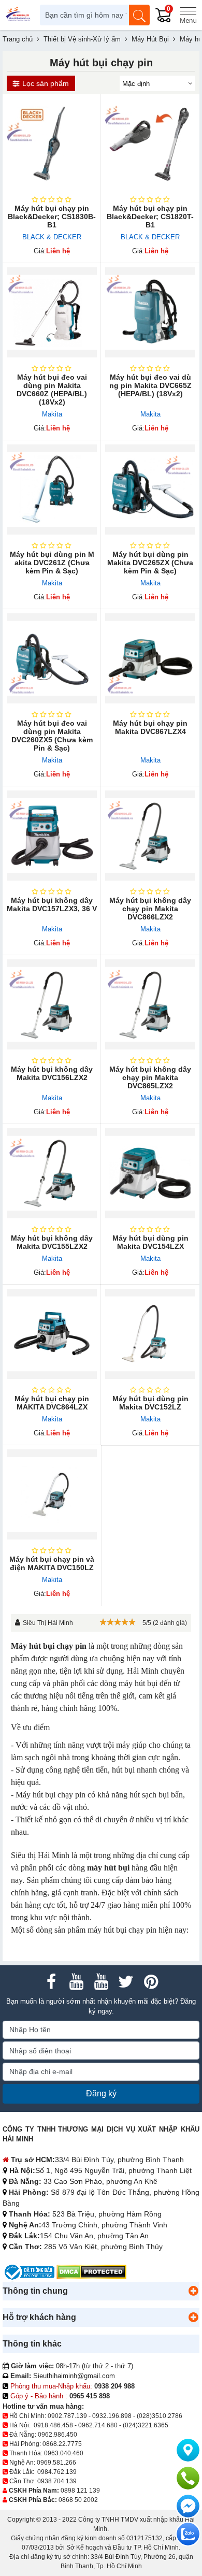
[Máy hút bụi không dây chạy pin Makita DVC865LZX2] (150, 1004)
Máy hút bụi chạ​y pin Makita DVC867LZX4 (150, 727)
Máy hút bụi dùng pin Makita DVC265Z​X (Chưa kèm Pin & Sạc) (150, 563)
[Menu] (188, 15)
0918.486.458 (53, 2425)
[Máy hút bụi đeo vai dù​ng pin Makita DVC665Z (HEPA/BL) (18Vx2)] (150, 312)
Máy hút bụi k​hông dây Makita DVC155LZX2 (52, 1242)
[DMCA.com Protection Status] (91, 2272)
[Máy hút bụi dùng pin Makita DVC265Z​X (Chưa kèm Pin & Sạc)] (150, 490)
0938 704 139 (57, 2481)
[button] (193, 2291)
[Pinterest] (151, 1982)
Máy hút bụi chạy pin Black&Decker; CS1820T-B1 (150, 217)
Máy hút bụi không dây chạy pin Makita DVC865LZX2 (150, 1077)
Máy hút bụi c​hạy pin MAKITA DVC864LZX (52, 1403)
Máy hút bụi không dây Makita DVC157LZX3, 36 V (52, 904)
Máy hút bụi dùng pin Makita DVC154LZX (150, 1242)
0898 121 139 (80, 2491)
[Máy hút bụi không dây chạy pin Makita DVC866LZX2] (150, 836)
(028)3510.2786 (160, 2416)
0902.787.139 (67, 2416)
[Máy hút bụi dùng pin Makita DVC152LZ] (150, 1334)
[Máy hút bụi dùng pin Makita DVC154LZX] (150, 1173)
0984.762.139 (57, 2472)
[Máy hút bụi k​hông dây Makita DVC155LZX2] (52, 1173)
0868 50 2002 (78, 2500)
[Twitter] (126, 1982)
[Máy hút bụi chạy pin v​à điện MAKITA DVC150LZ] (52, 1494)
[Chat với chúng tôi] (188, 2534)
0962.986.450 (57, 2435)
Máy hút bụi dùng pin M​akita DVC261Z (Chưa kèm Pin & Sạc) (52, 563)
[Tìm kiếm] (139, 15)
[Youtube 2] (101, 1982)
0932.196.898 (112, 2416)
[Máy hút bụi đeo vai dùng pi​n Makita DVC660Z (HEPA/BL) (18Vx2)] (52, 312)
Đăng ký (101, 2093)
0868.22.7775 (62, 2444)
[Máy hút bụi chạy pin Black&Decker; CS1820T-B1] (150, 143)
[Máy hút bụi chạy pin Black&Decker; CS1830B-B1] (52, 143)
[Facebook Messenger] (188, 2506)
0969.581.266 (56, 2463)
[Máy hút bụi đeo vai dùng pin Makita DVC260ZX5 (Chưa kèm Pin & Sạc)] (52, 658)
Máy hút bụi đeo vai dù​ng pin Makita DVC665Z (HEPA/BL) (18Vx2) (150, 385)
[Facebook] (51, 1982)
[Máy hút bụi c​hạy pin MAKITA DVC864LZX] (52, 1334)
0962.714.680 (98, 2425)
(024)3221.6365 (146, 2425)
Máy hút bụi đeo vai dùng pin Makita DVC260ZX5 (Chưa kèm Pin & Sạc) (52, 736)
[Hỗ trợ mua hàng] (188, 2478)
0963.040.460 (64, 2453)
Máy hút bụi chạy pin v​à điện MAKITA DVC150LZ (52, 1563)
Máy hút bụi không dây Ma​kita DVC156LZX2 (52, 1073)
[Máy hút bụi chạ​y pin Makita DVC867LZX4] (150, 658)
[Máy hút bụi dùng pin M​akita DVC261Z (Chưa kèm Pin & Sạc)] (52, 490)
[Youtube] (76, 1982)
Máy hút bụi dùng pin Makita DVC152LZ (150, 1403)
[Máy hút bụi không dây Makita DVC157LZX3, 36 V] (52, 836)
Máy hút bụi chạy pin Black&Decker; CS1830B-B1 (52, 217)
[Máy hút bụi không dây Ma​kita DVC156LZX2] (52, 1004)
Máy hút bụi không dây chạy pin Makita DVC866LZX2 (150, 909)
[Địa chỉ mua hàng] (188, 2450)
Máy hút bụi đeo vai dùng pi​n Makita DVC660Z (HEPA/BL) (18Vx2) (52, 390)
